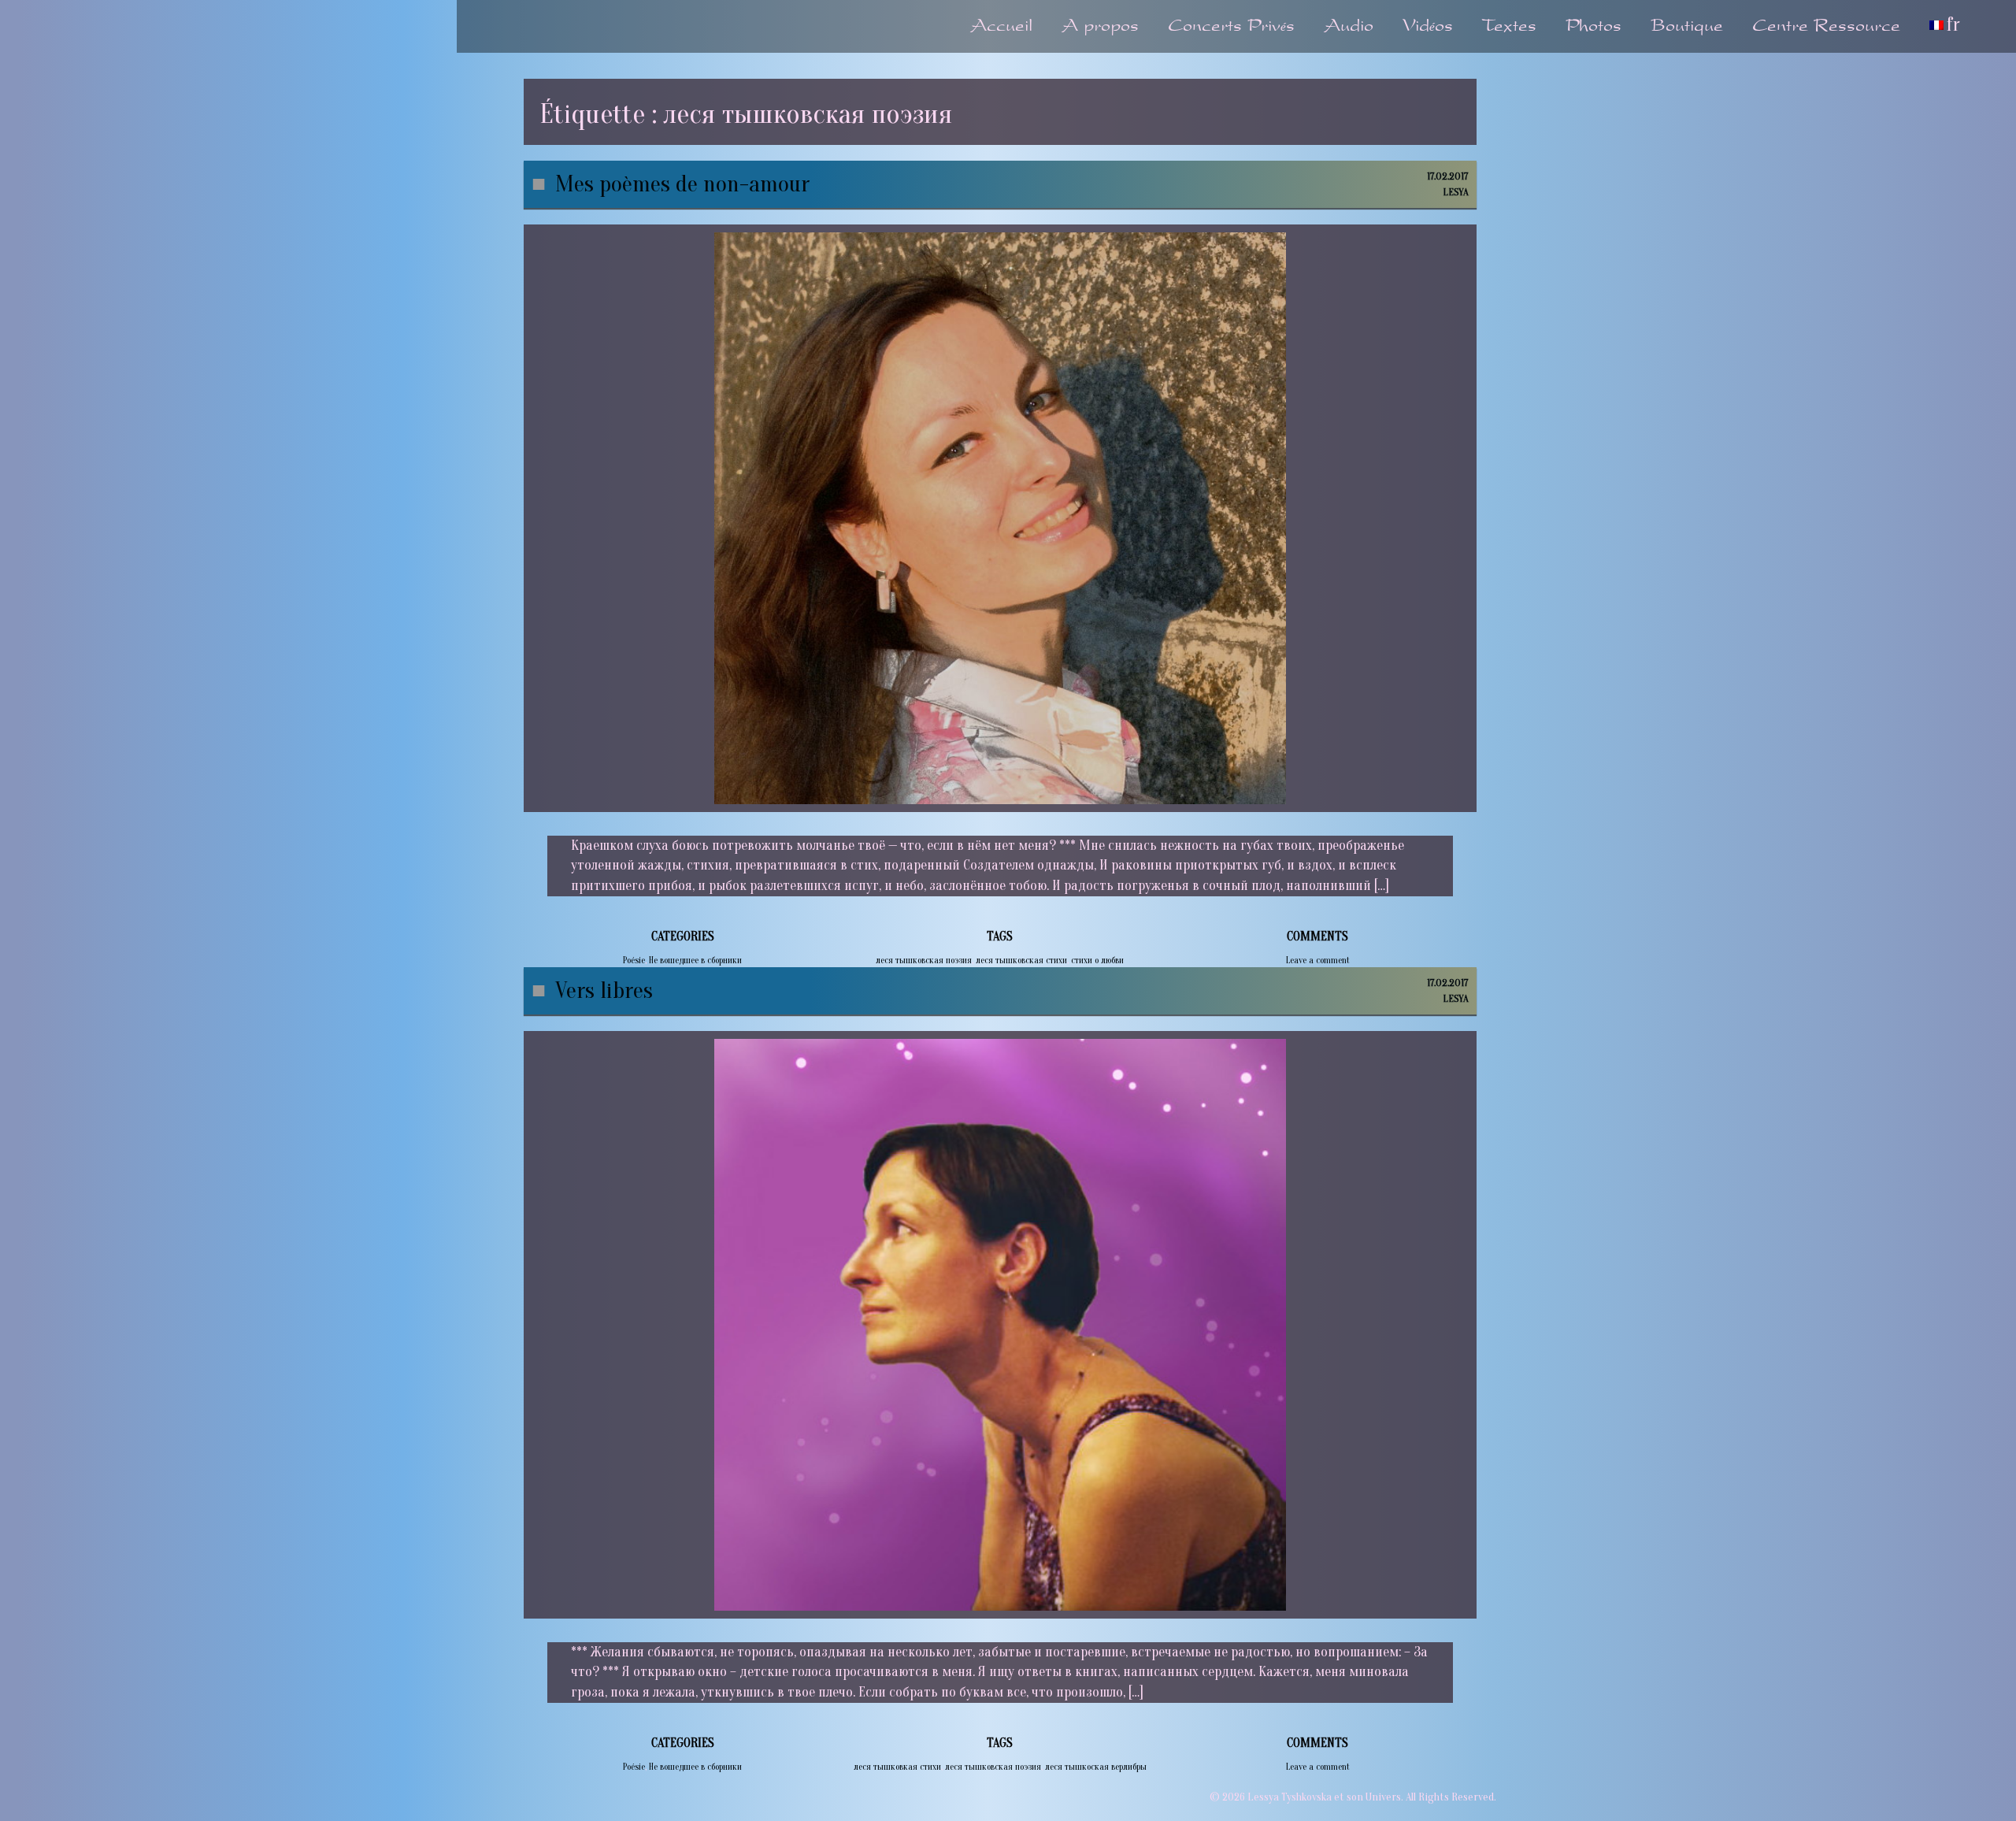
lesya (1456, 192)
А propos (1100, 27)
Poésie (634, 960)
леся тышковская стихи (1021, 960)
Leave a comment (1318, 960)
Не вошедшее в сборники (695, 960)
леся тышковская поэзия (924, 960)
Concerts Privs (1231, 27)
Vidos (1428, 27)
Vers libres (604, 990)
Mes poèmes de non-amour (682, 184)
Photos (1594, 27)
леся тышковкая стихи (897, 1767)
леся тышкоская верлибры (1096, 1767)
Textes (1509, 27)
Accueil (1001, 27)
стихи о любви (1097, 960)
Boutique (1687, 27)
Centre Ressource (1826, 27)
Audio (1349, 27)
